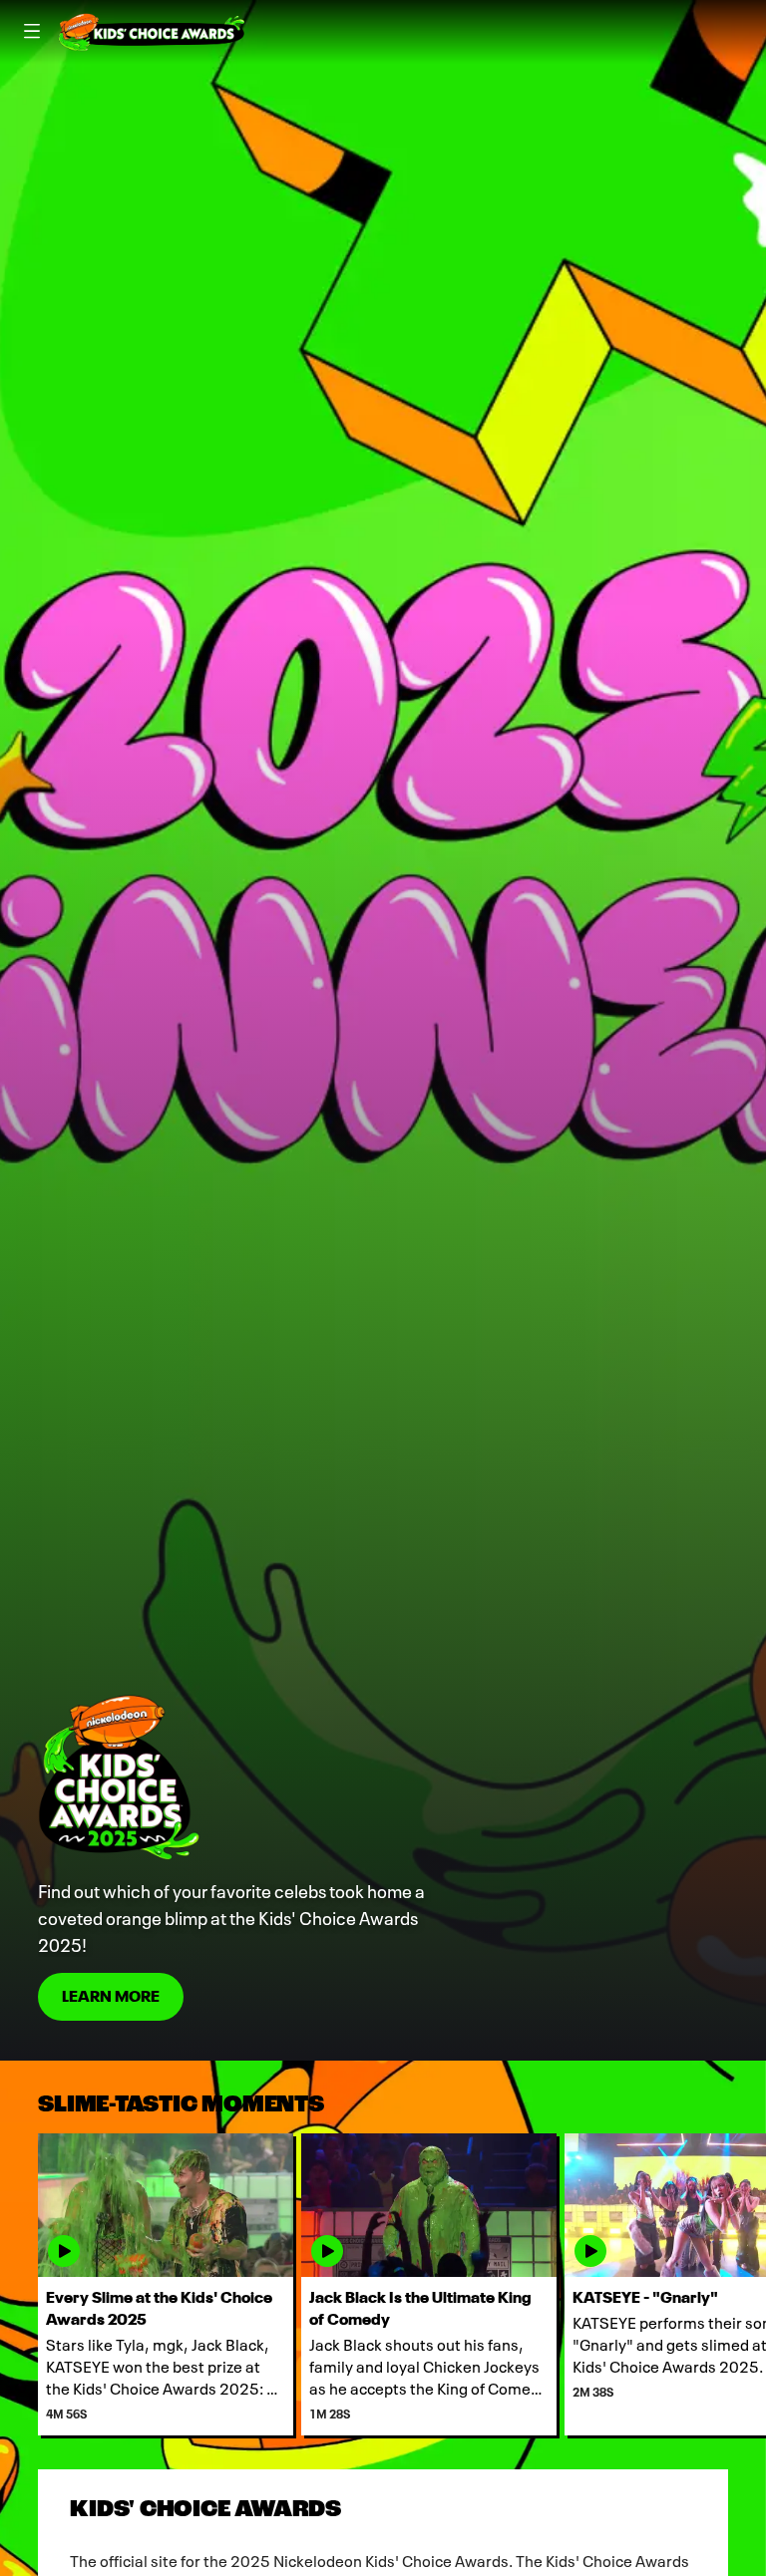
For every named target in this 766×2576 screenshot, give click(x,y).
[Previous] (19, 2284)
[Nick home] (152, 32)
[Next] (747, 2284)
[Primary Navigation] (32, 32)
